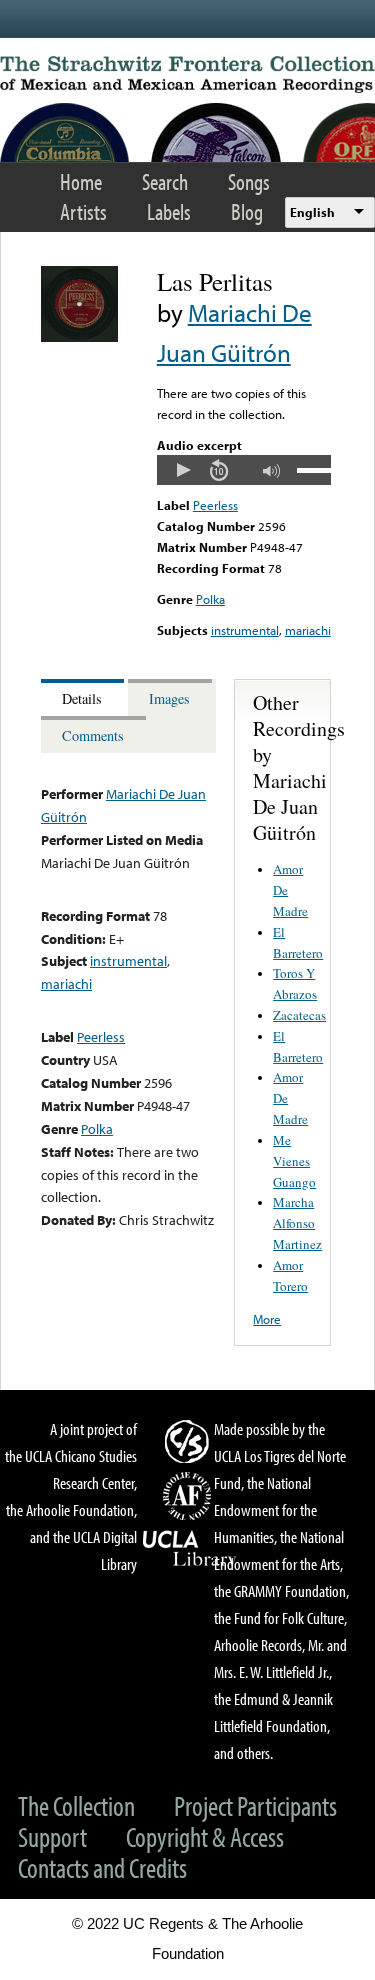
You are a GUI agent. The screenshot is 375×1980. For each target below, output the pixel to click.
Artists (83, 211)
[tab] (84, 697)
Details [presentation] (82, 698)
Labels (169, 211)
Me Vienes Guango (294, 1161)
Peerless (215, 505)
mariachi (308, 630)
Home (81, 181)
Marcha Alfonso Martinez (297, 1223)
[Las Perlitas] (79, 337)
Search (165, 181)
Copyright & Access (205, 1836)
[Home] (187, 74)
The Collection (76, 1805)
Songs (249, 181)
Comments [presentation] (93, 735)
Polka (210, 599)
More (267, 1319)
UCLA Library (190, 1549)
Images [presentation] (169, 698)
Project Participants (255, 1805)
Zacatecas (299, 1015)
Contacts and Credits (102, 1867)
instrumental (245, 630)
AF (190, 1496)
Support (52, 1836)
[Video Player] (244, 470)
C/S (190, 1441)
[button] (183, 470)
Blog (247, 211)
